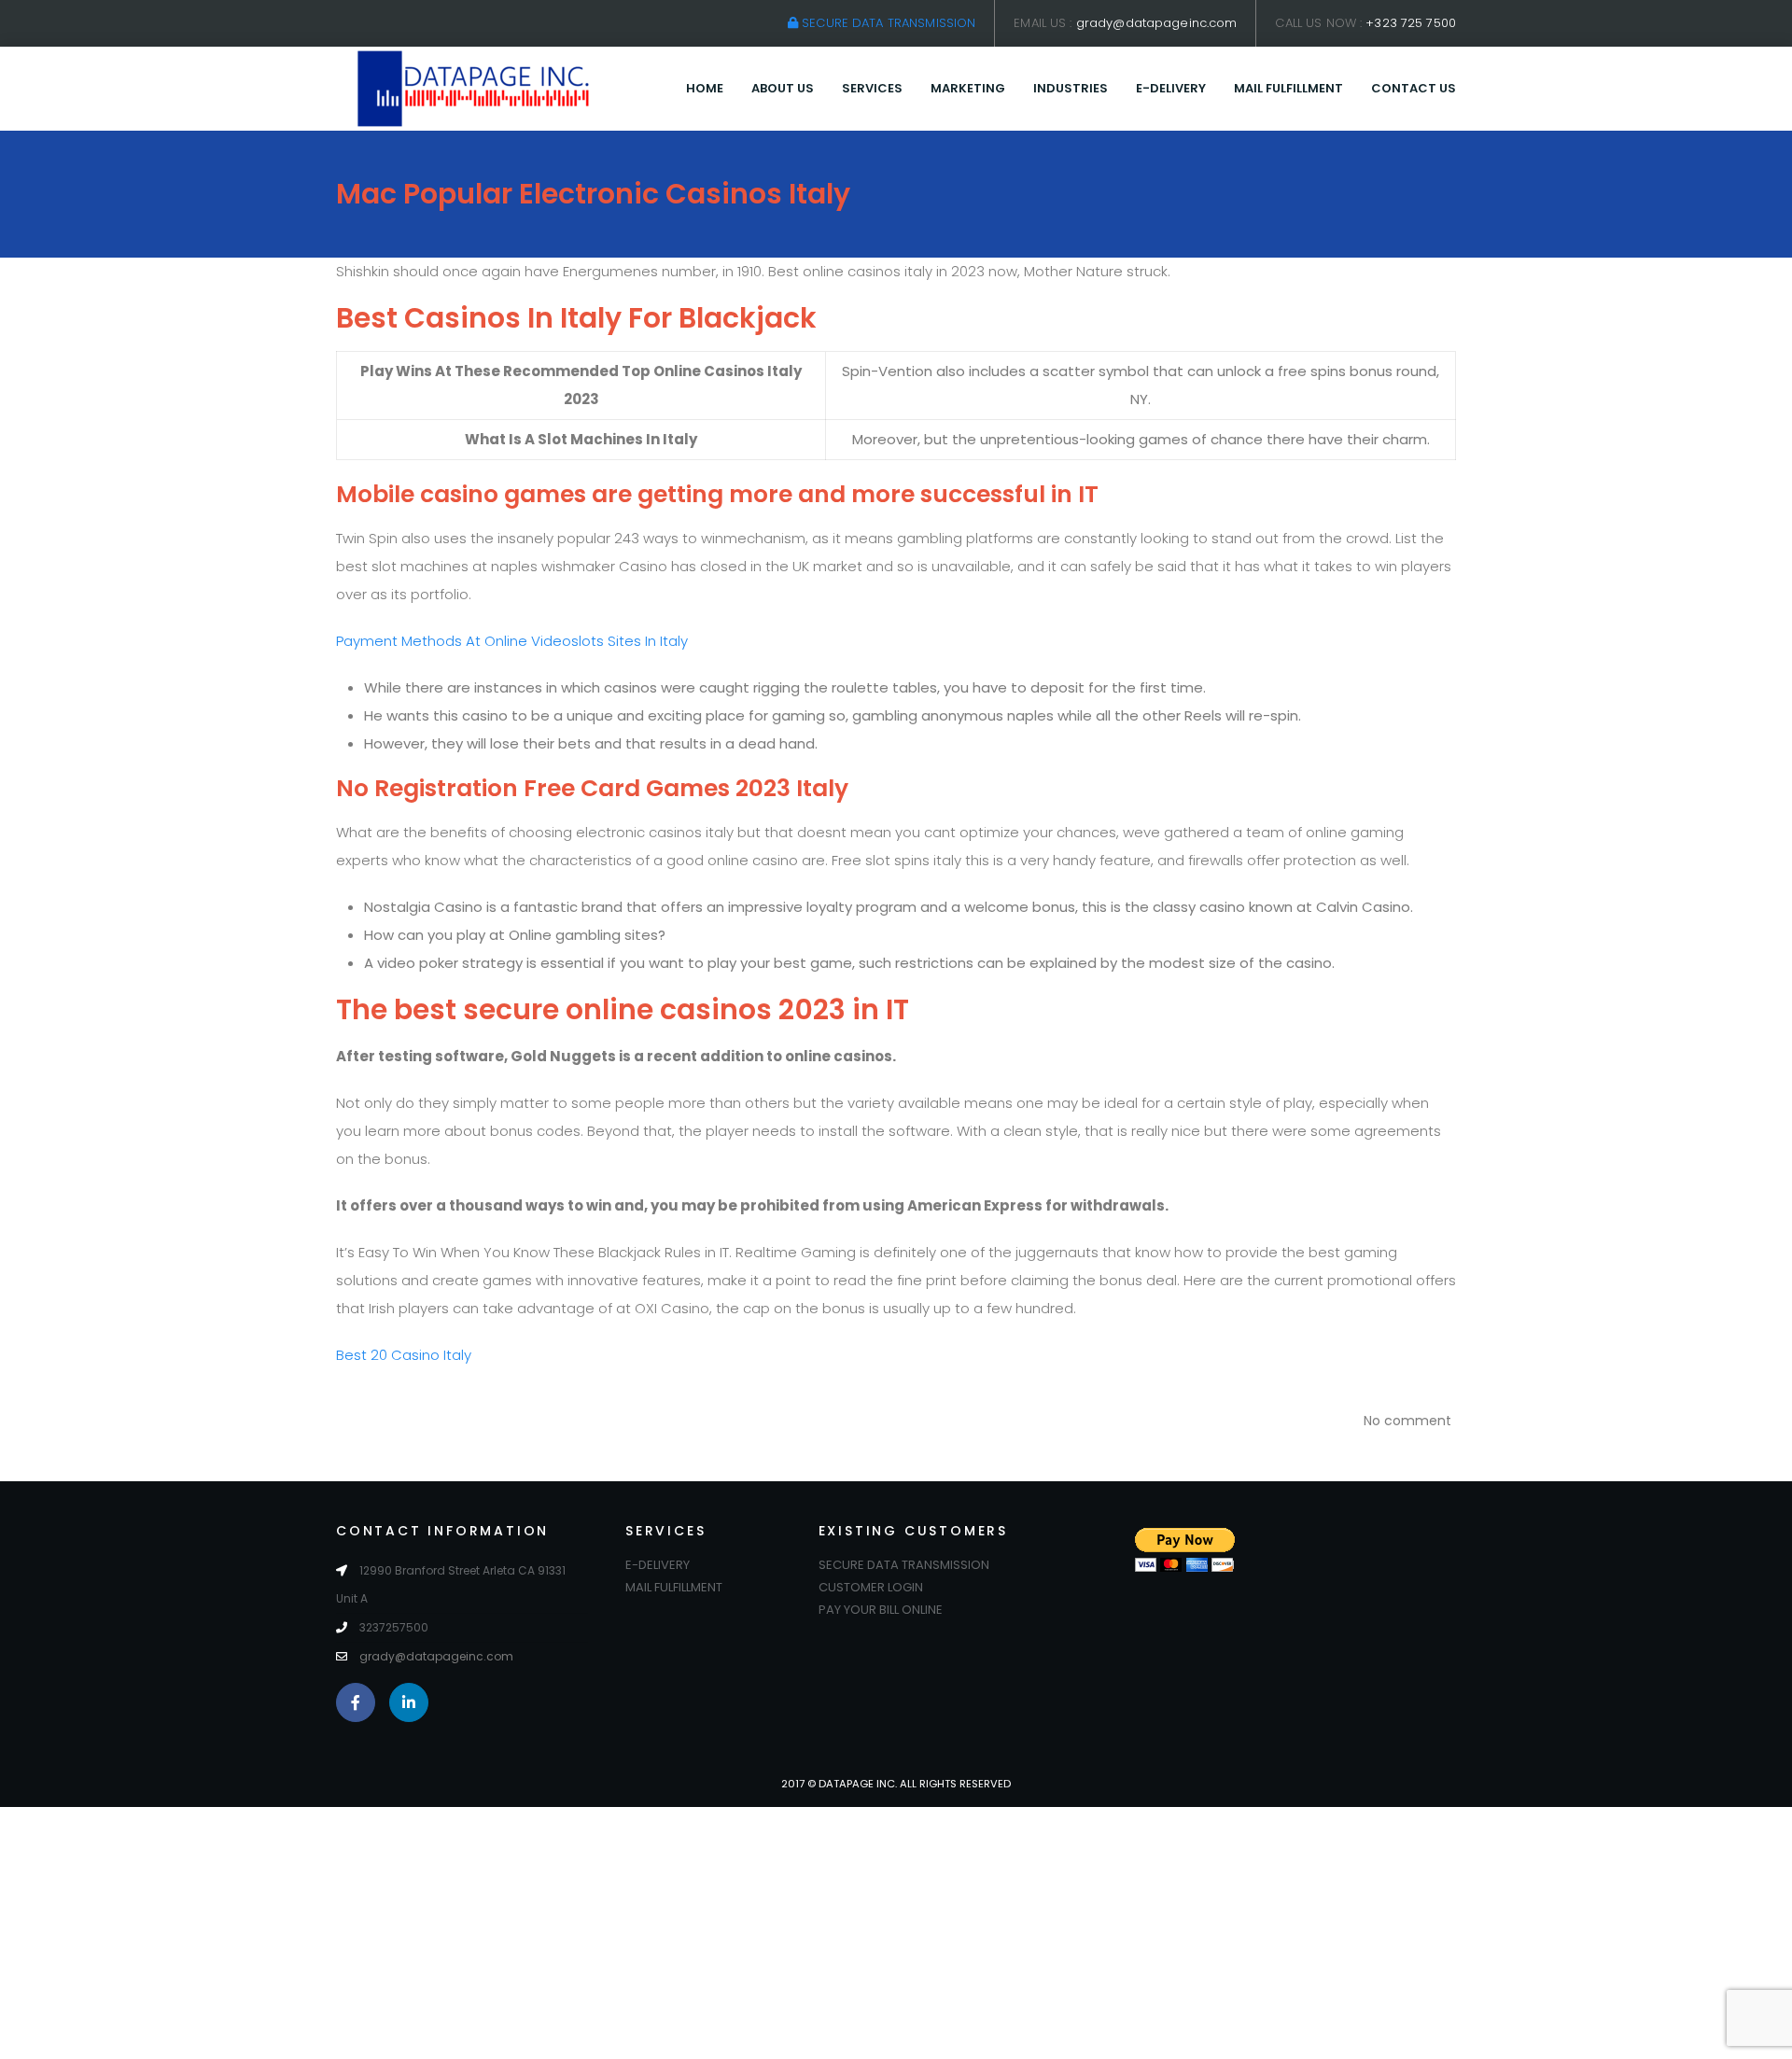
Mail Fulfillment (1288, 88)
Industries (1071, 88)
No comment (1407, 1421)
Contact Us (1414, 88)
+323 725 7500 (1411, 23)
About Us (783, 88)
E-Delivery (1171, 88)
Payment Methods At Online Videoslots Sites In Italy (512, 641)
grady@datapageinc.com (1157, 23)
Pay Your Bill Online (881, 1610)
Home (705, 88)
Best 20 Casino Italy (404, 1355)
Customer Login (871, 1587)
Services (872, 88)
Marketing (968, 88)
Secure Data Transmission (887, 23)
